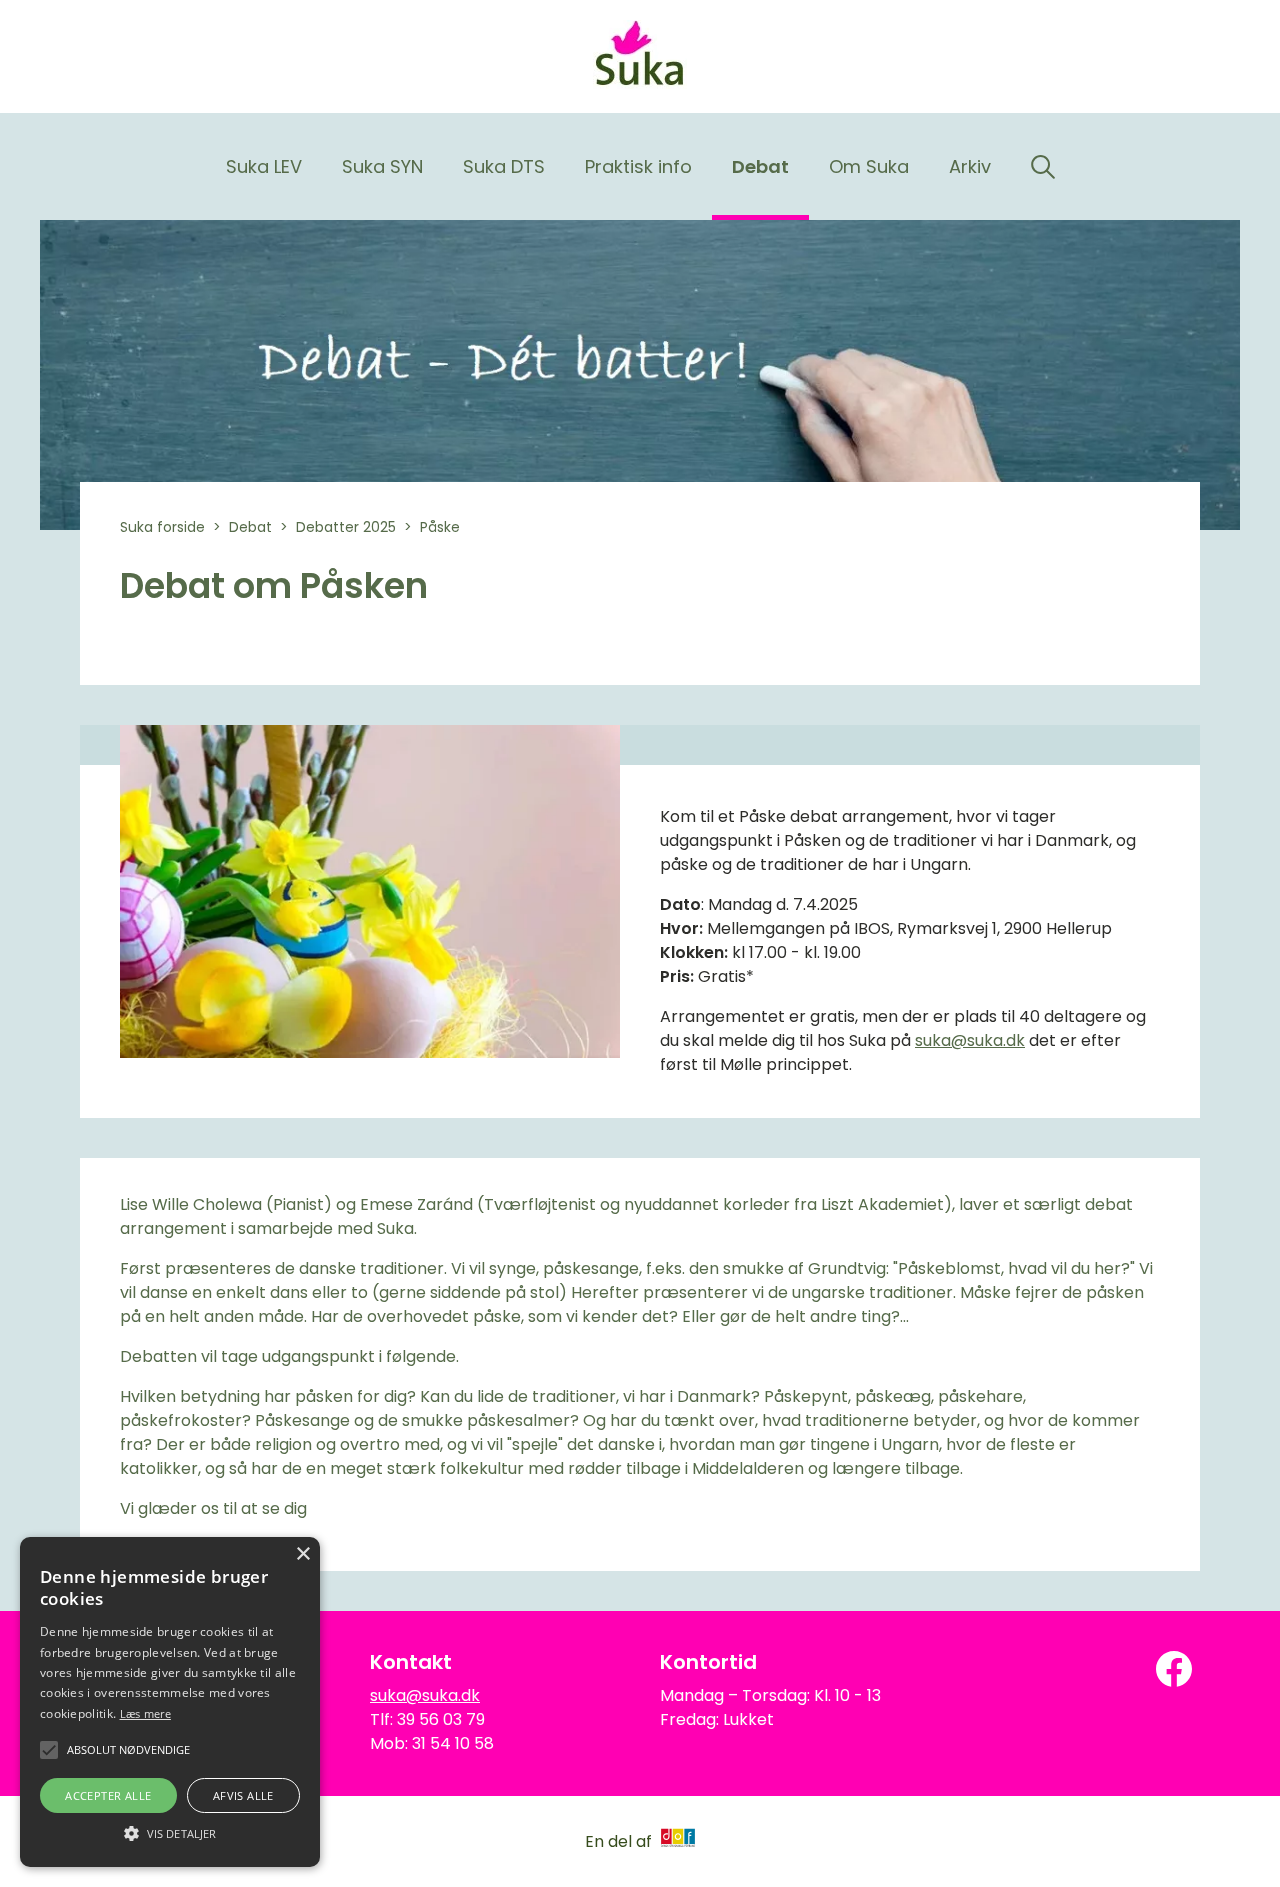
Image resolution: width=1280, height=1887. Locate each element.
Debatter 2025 (346, 527)
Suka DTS (504, 166)
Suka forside (162, 527)
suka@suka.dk (970, 1040)
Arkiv (970, 166)
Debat (760, 166)
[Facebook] (1174, 1669)
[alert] (170, 1702)
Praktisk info (638, 166)
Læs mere (145, 1713)
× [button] (302, 1554)
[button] (170, 1832)
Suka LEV (264, 166)
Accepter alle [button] (108, 1795)
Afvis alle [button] (243, 1795)
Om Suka (869, 166)
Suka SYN (382, 166)
